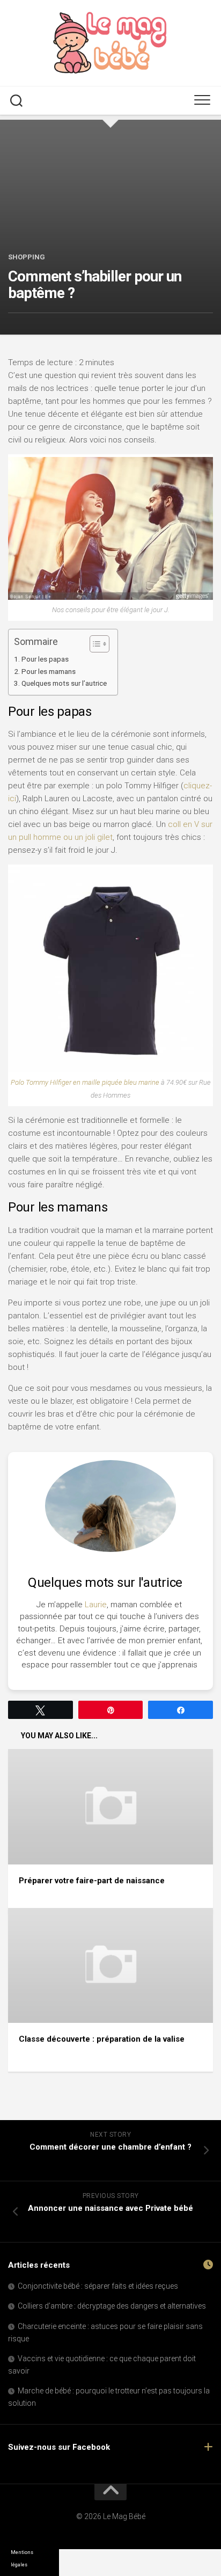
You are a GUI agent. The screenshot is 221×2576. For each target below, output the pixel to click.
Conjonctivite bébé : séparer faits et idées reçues (98, 2286)
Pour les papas (45, 659)
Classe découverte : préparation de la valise (102, 2039)
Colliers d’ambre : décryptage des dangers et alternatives (112, 2306)
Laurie (96, 1605)
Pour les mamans (49, 671)
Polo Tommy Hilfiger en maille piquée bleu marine (85, 1082)
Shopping (27, 257)
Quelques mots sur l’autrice (64, 683)
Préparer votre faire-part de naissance (92, 1881)
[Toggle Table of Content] (94, 644)
